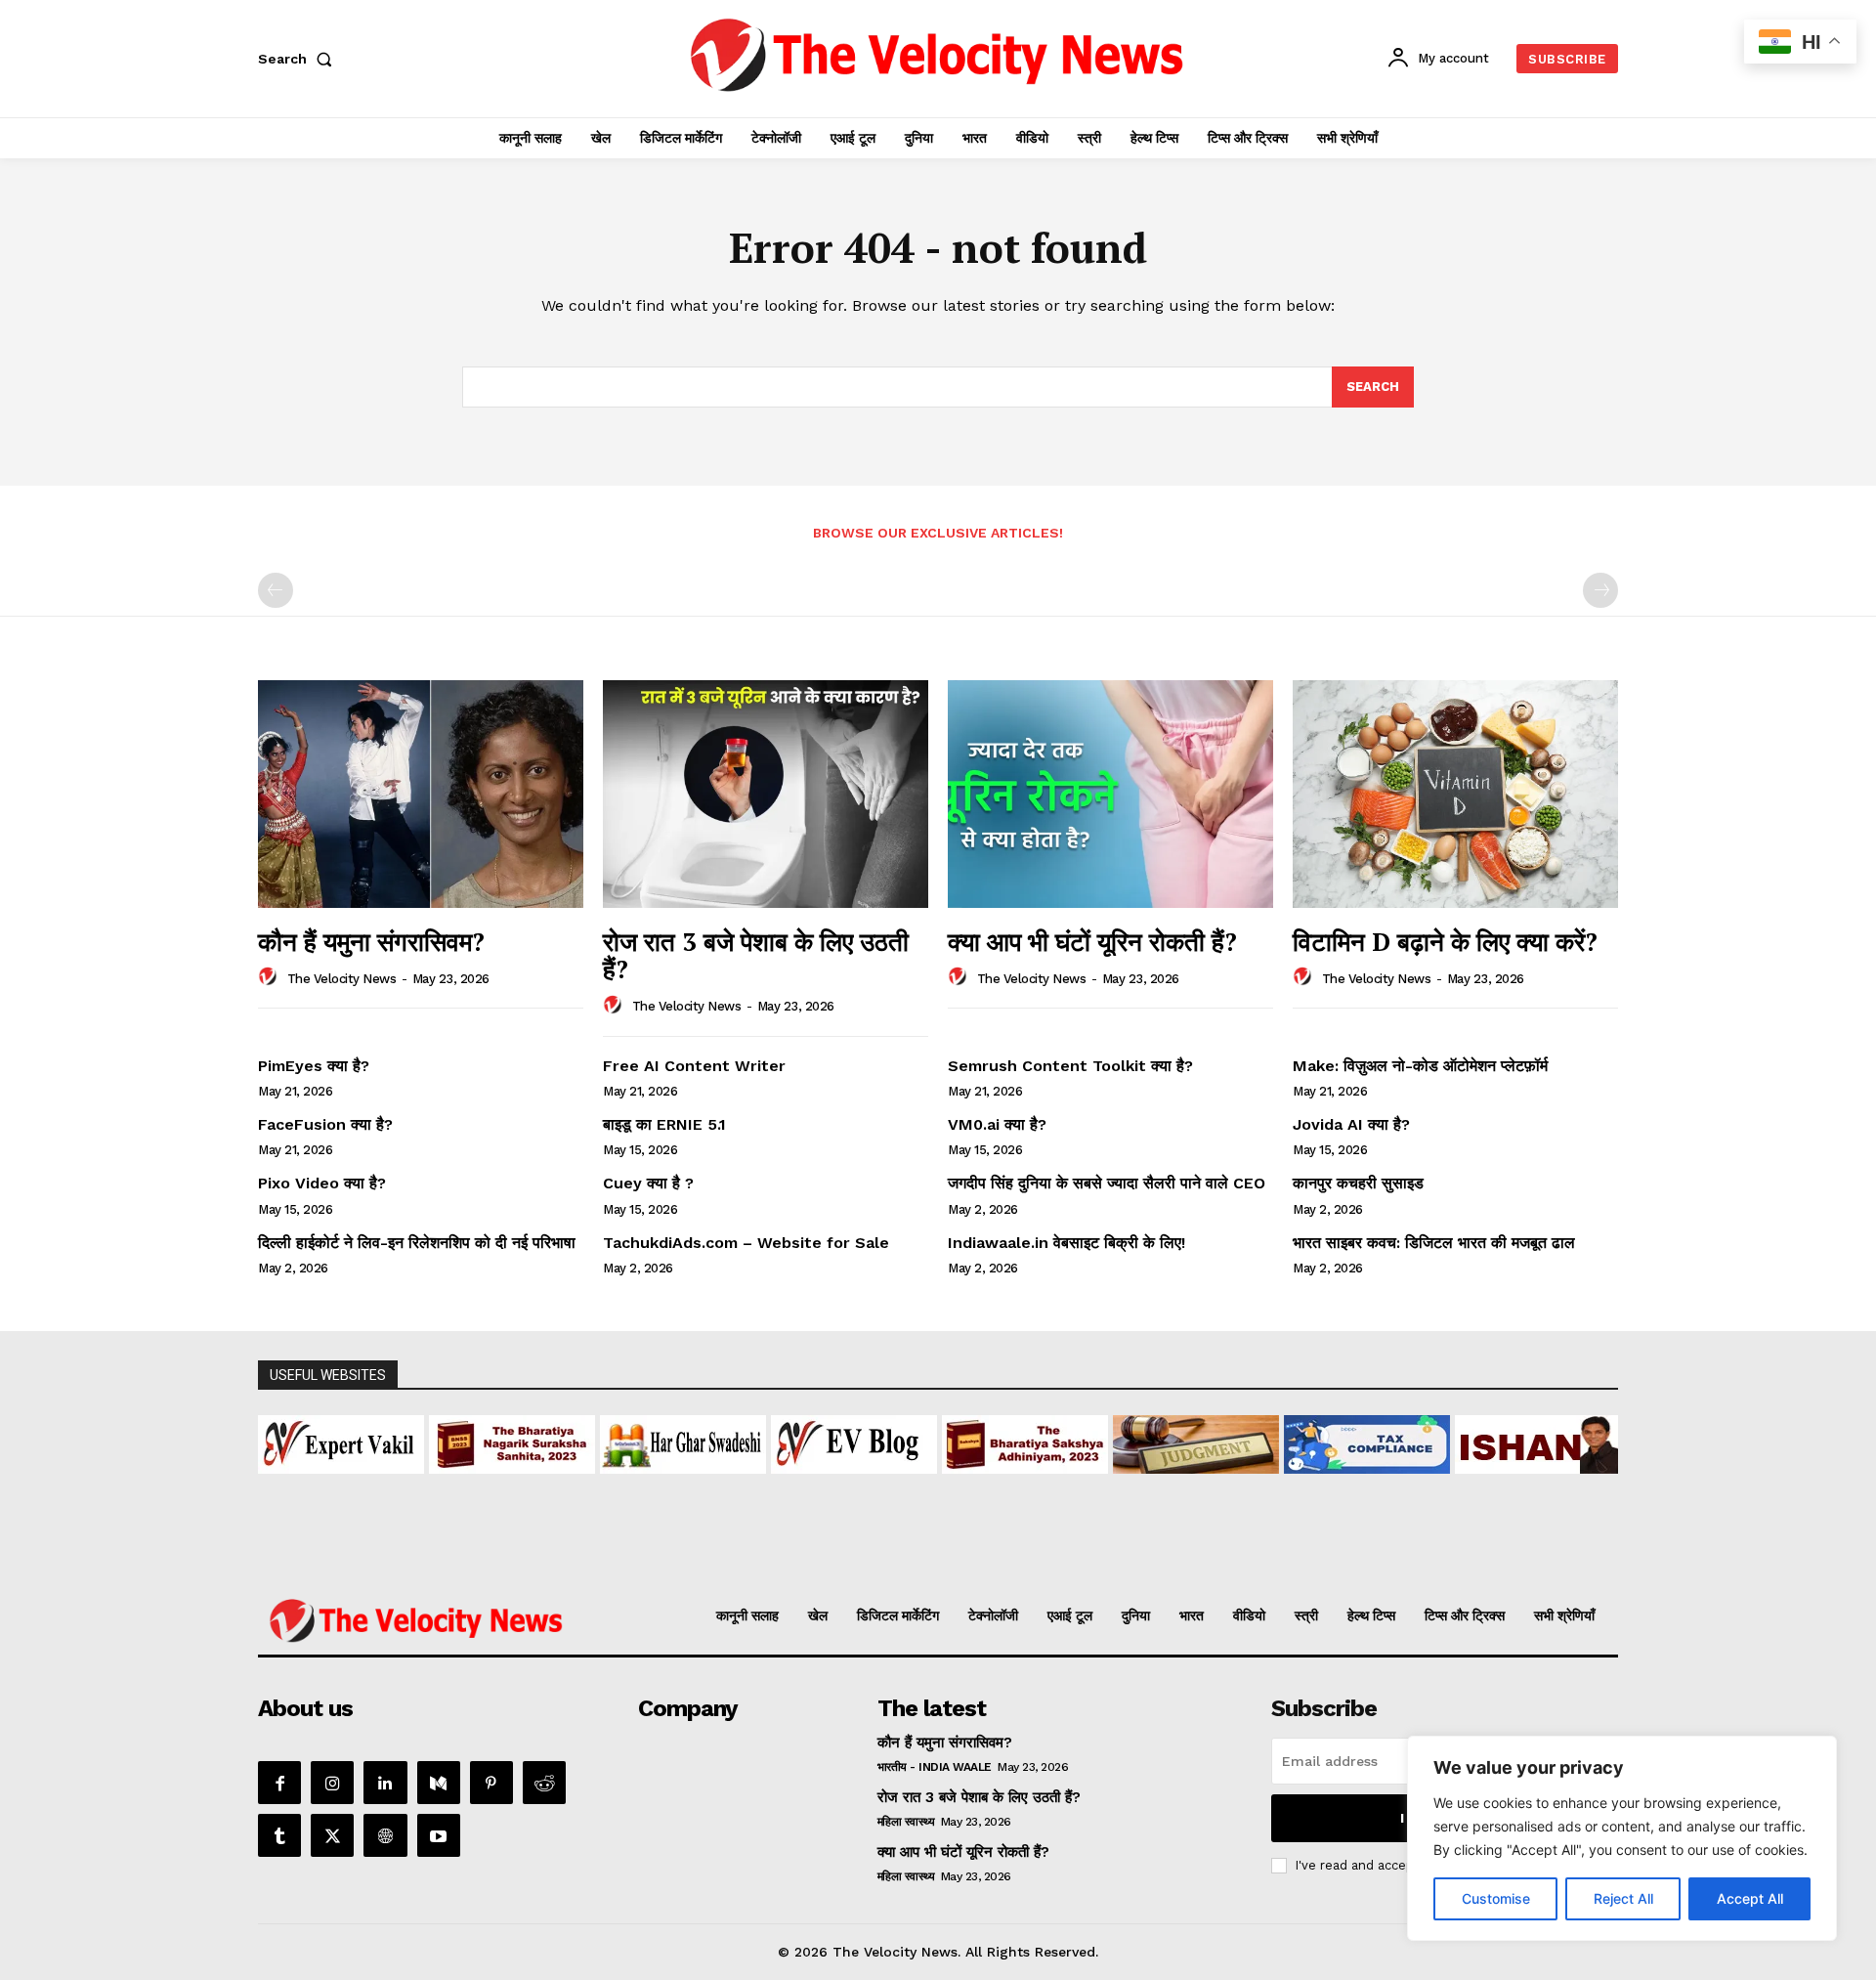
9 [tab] (972, 1556)
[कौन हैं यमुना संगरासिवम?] (421, 794)
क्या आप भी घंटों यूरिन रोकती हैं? (1092, 941)
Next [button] (1594, 1475)
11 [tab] (1017, 1556)
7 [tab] (927, 1556)
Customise (1496, 1898)
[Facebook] (279, 1783)
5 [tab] (882, 1556)
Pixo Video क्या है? (322, 1183)
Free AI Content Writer (697, 1066)
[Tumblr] (279, 1835)
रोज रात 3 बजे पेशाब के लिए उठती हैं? (756, 955)
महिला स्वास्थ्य (906, 1822)
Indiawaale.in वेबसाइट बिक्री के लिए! (1069, 1243)
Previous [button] (282, 1475)
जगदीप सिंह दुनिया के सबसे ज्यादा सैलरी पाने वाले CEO (1107, 1183)
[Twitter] (332, 1835)
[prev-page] (276, 590)
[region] (1622, 1838)
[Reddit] (544, 1783)
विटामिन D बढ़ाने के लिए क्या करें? (1445, 941)
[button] (299, 59)
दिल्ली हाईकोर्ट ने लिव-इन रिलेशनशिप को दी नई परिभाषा (417, 1243)
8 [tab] (949, 1556)
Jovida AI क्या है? (1351, 1124)
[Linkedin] (385, 1783)
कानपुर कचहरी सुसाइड (1358, 1183)
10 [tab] (994, 1556)
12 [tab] (1039, 1556)
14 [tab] (1084, 1556)
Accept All (1750, 1898)
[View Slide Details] (375, 1444)
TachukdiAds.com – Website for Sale (746, 1243)
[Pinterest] (491, 1783)
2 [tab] (814, 1556)
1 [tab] (792, 1556)
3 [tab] (837, 1556)
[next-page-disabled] (1600, 590)
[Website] (385, 1835)
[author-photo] (271, 977)
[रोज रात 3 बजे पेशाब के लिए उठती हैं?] (766, 794)
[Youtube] (439, 1835)
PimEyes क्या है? (314, 1066)
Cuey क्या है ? (648, 1183)
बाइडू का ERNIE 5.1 (664, 1124)
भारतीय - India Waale (935, 1767)
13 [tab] (1062, 1556)
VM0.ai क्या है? (997, 1124)
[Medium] (439, 1783)
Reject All (1623, 1898)
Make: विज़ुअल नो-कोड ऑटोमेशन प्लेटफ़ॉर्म (1420, 1066)
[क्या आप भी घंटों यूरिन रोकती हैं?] (1110, 794)
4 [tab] (859, 1556)
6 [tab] (904, 1556)
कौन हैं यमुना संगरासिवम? (371, 941)
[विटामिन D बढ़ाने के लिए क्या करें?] (1455, 794)
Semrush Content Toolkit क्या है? (1070, 1066)
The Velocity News (342, 979)
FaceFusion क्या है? (325, 1124)
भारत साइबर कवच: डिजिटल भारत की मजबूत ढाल (1434, 1243)
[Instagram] (332, 1783)
